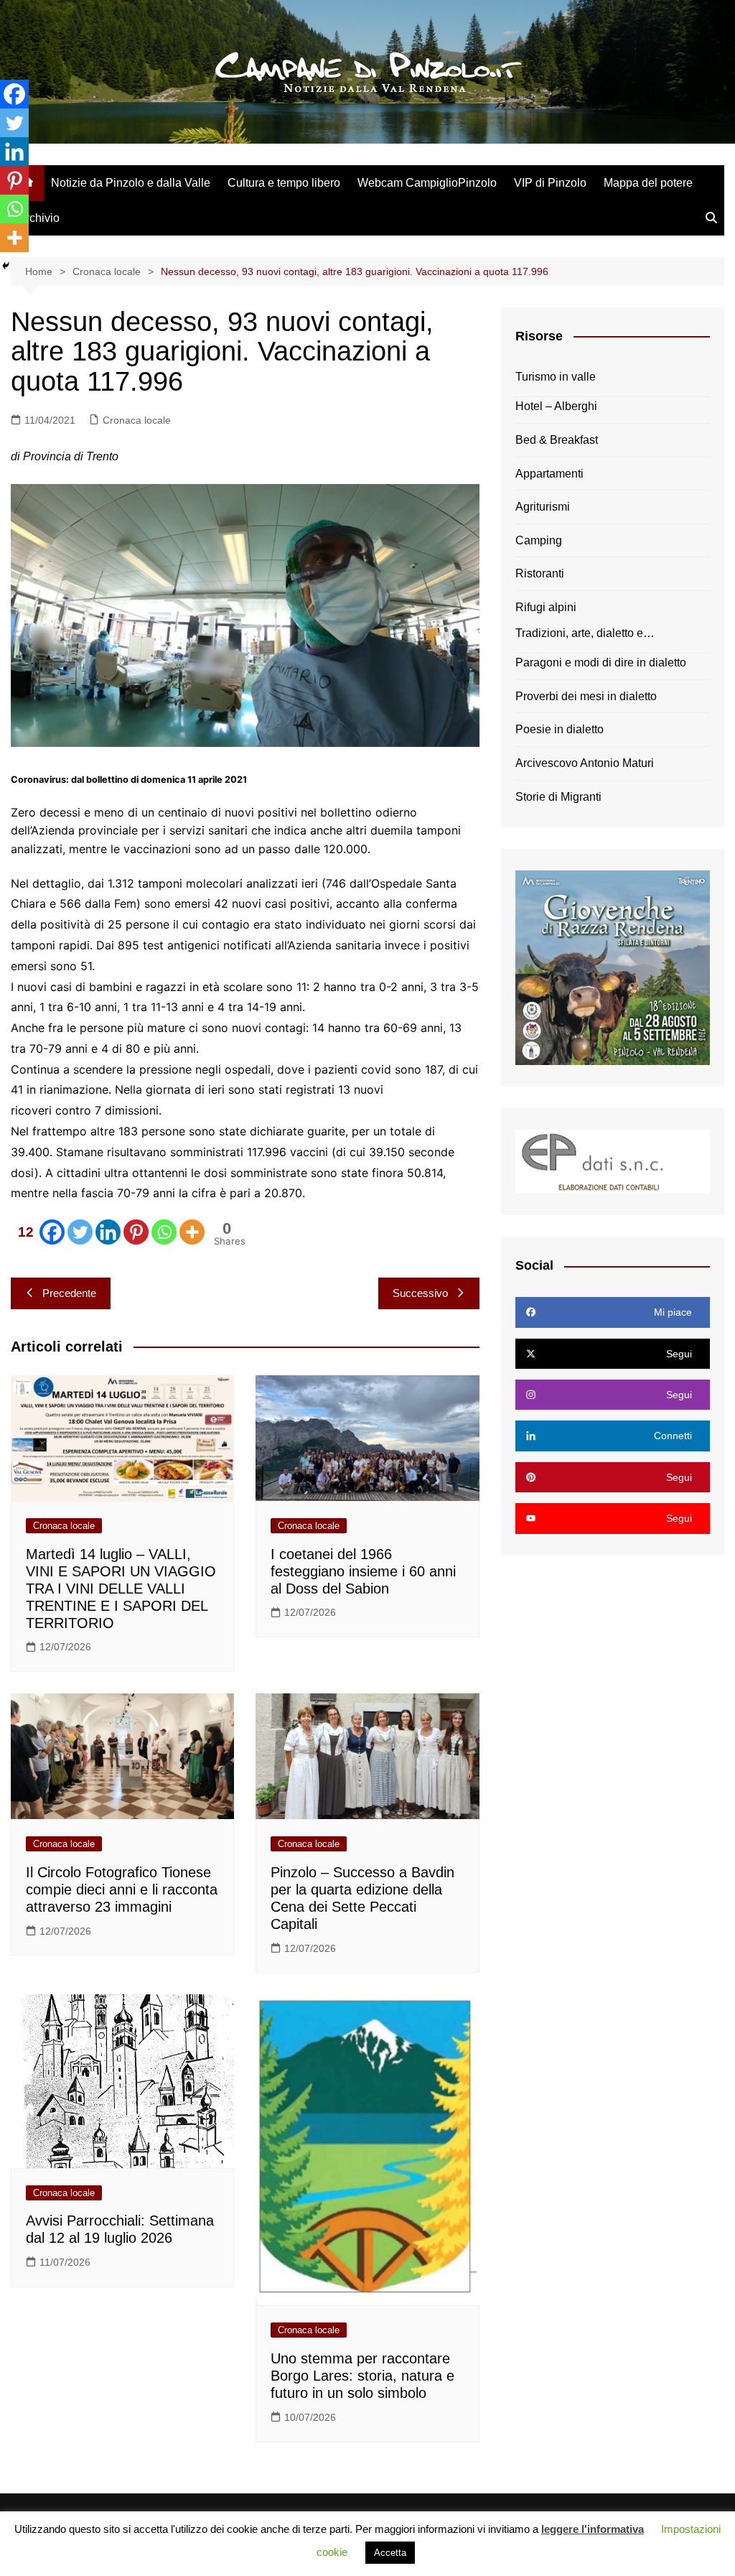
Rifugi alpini (546, 607)
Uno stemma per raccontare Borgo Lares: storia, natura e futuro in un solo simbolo (362, 2376)
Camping (539, 540)
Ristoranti (540, 573)
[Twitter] (80, 1232)
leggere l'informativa (593, 2529)
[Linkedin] (108, 1232)
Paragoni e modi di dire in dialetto (601, 662)
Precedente (69, 1293)
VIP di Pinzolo (550, 183)
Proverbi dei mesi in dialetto (586, 696)
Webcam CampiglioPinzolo (427, 183)
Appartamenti (549, 474)
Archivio (39, 218)
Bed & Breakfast (557, 440)
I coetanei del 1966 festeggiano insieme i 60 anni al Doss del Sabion (363, 1571)
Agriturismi (543, 507)
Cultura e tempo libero (284, 183)
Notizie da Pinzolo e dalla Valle (131, 183)
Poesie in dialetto (560, 729)
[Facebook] (14, 94)
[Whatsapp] (164, 1232)
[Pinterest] (136, 1232)
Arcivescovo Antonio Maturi (585, 763)
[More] (192, 1232)
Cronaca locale (137, 420)
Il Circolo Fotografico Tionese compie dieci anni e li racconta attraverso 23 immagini (122, 1889)
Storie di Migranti (558, 797)
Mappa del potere (648, 183)
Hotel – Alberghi (556, 406)
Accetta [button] (390, 2553)
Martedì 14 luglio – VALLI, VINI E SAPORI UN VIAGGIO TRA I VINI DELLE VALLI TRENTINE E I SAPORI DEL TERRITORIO (121, 1589)
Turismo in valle (556, 377)
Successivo (420, 1293)
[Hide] (6, 266)
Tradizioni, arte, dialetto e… (585, 633)
